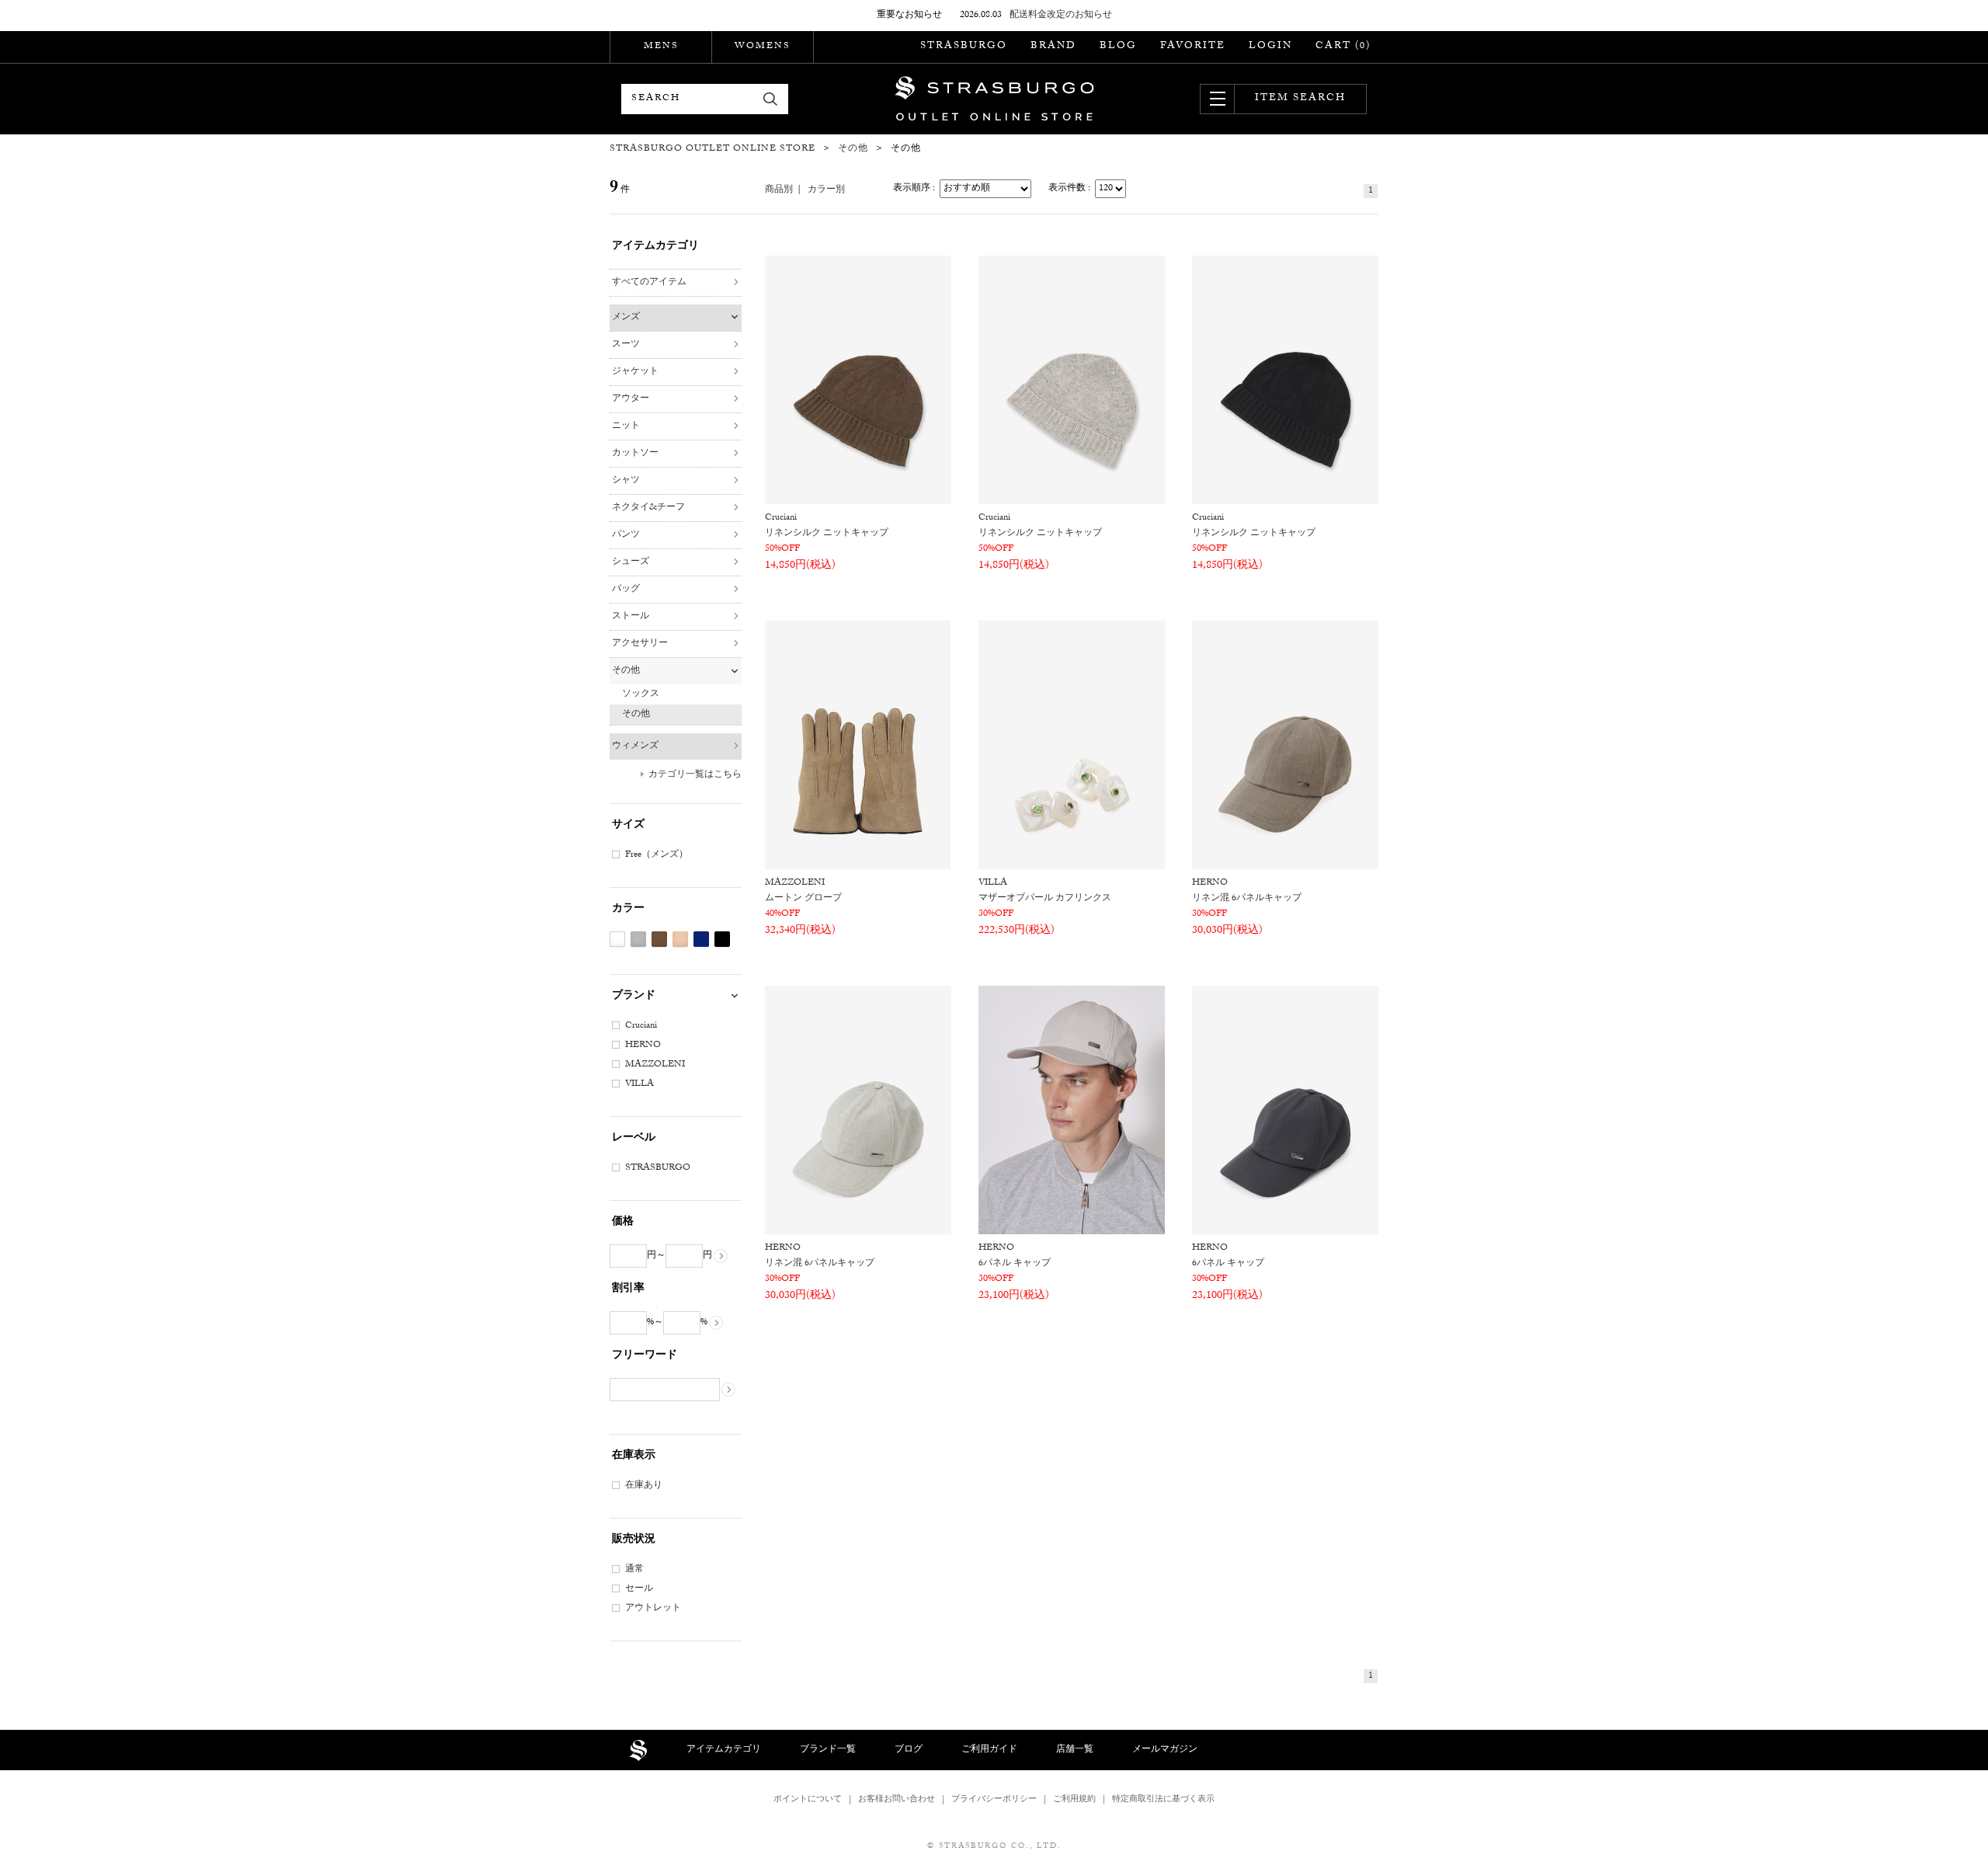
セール (639, 1589)
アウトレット (653, 1609)
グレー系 (638, 939)
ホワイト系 (617, 939)
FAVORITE (1193, 47)
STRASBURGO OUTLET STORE (994, 99)
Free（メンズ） (657, 855)
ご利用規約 (1074, 1800)
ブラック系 (722, 939)
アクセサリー (640, 644)
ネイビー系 (701, 939)
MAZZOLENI (655, 1065)
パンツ (626, 535)
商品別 (779, 190)
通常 (634, 1570)
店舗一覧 (1075, 1750)
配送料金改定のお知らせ (1061, 16)
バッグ (626, 590)
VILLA (639, 1084)
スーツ (626, 345)
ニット (626, 426)
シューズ (631, 562)
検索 (771, 99)
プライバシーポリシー (994, 1800)
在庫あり (644, 1486)
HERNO (643, 1046)
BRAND (1053, 47)
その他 (626, 671)
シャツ (626, 481)
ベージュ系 (680, 939)
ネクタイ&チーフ (648, 508)
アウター (631, 399)
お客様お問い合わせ (897, 1800)
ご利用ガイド (989, 1750)
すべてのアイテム (649, 283)
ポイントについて (808, 1800)
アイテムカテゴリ (724, 1750)
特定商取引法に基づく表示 (1163, 1800)
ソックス (641, 694)
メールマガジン (1165, 1750)
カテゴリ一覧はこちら (695, 775)
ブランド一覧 (828, 1750)
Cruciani (641, 1026)
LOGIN (1270, 47)
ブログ (909, 1750)
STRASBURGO (964, 47)
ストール (631, 617)
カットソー (635, 454)
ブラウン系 (659, 939)
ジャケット (635, 372)
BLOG (1118, 47)
